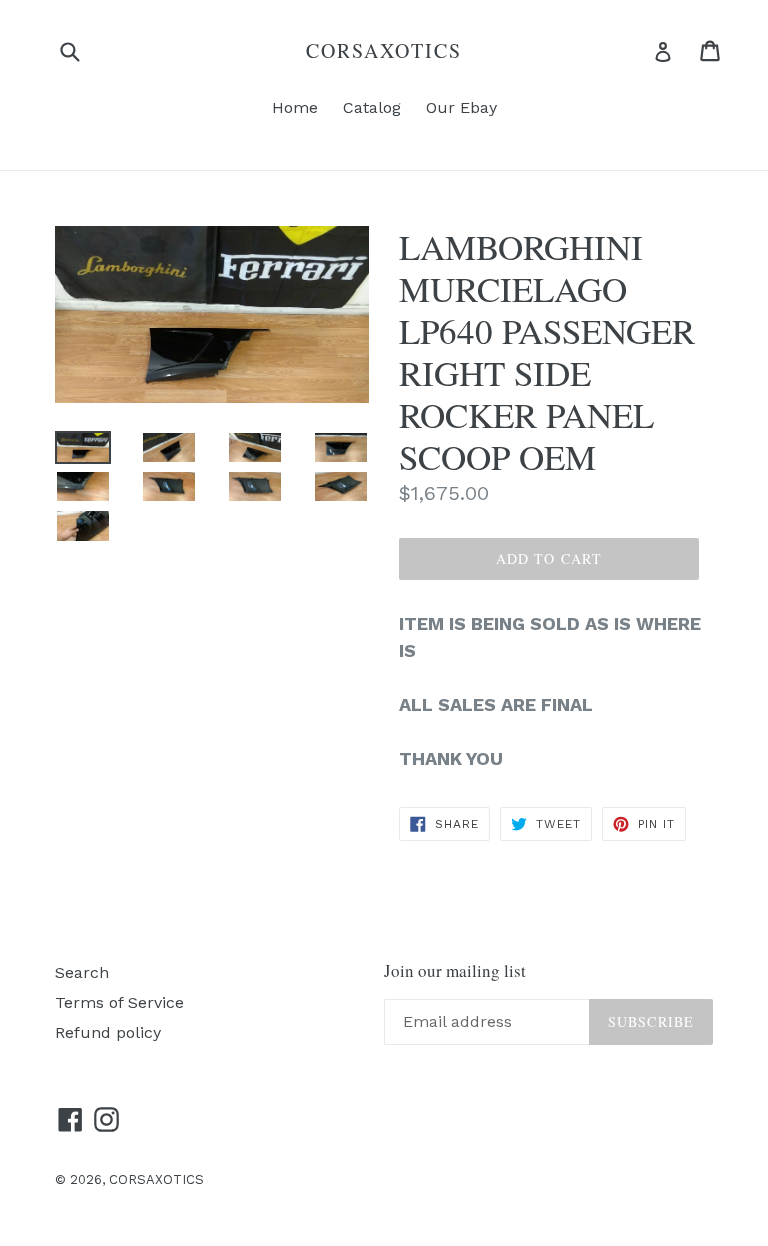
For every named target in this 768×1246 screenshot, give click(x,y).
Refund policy (108, 1032)
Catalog (372, 107)
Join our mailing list (455, 971)
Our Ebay (461, 107)
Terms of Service (119, 1002)
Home (295, 107)
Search (82, 972)
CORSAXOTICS (384, 51)
